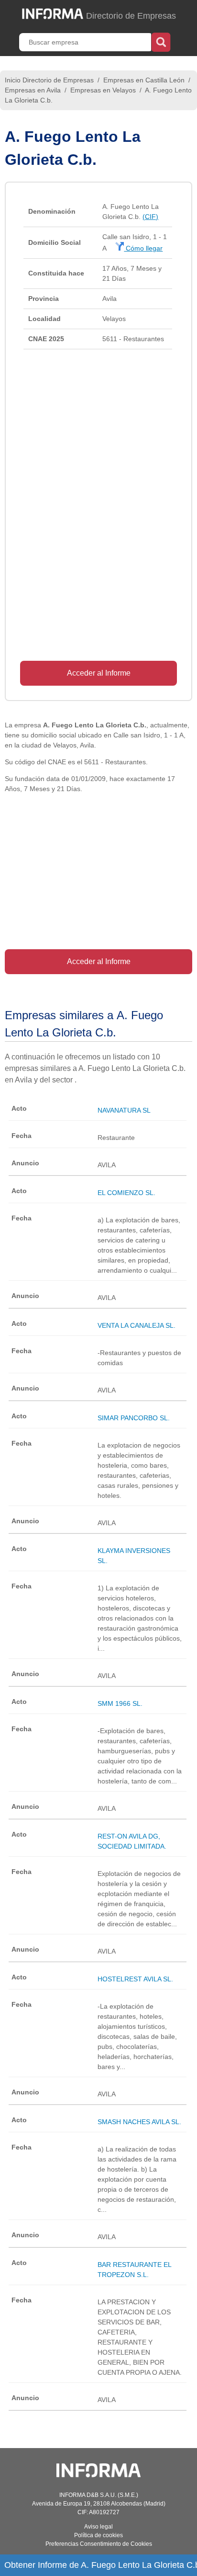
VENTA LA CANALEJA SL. (137, 1325)
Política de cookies (98, 2535)
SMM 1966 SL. (120, 1703)
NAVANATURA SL (124, 1110)
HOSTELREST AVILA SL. (135, 1979)
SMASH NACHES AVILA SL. (139, 2122)
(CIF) (150, 217)
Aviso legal (98, 2527)
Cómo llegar (143, 248)
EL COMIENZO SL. (126, 1193)
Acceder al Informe (99, 673)
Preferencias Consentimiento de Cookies (99, 2544)
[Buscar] (161, 41)
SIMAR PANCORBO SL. (134, 1418)
